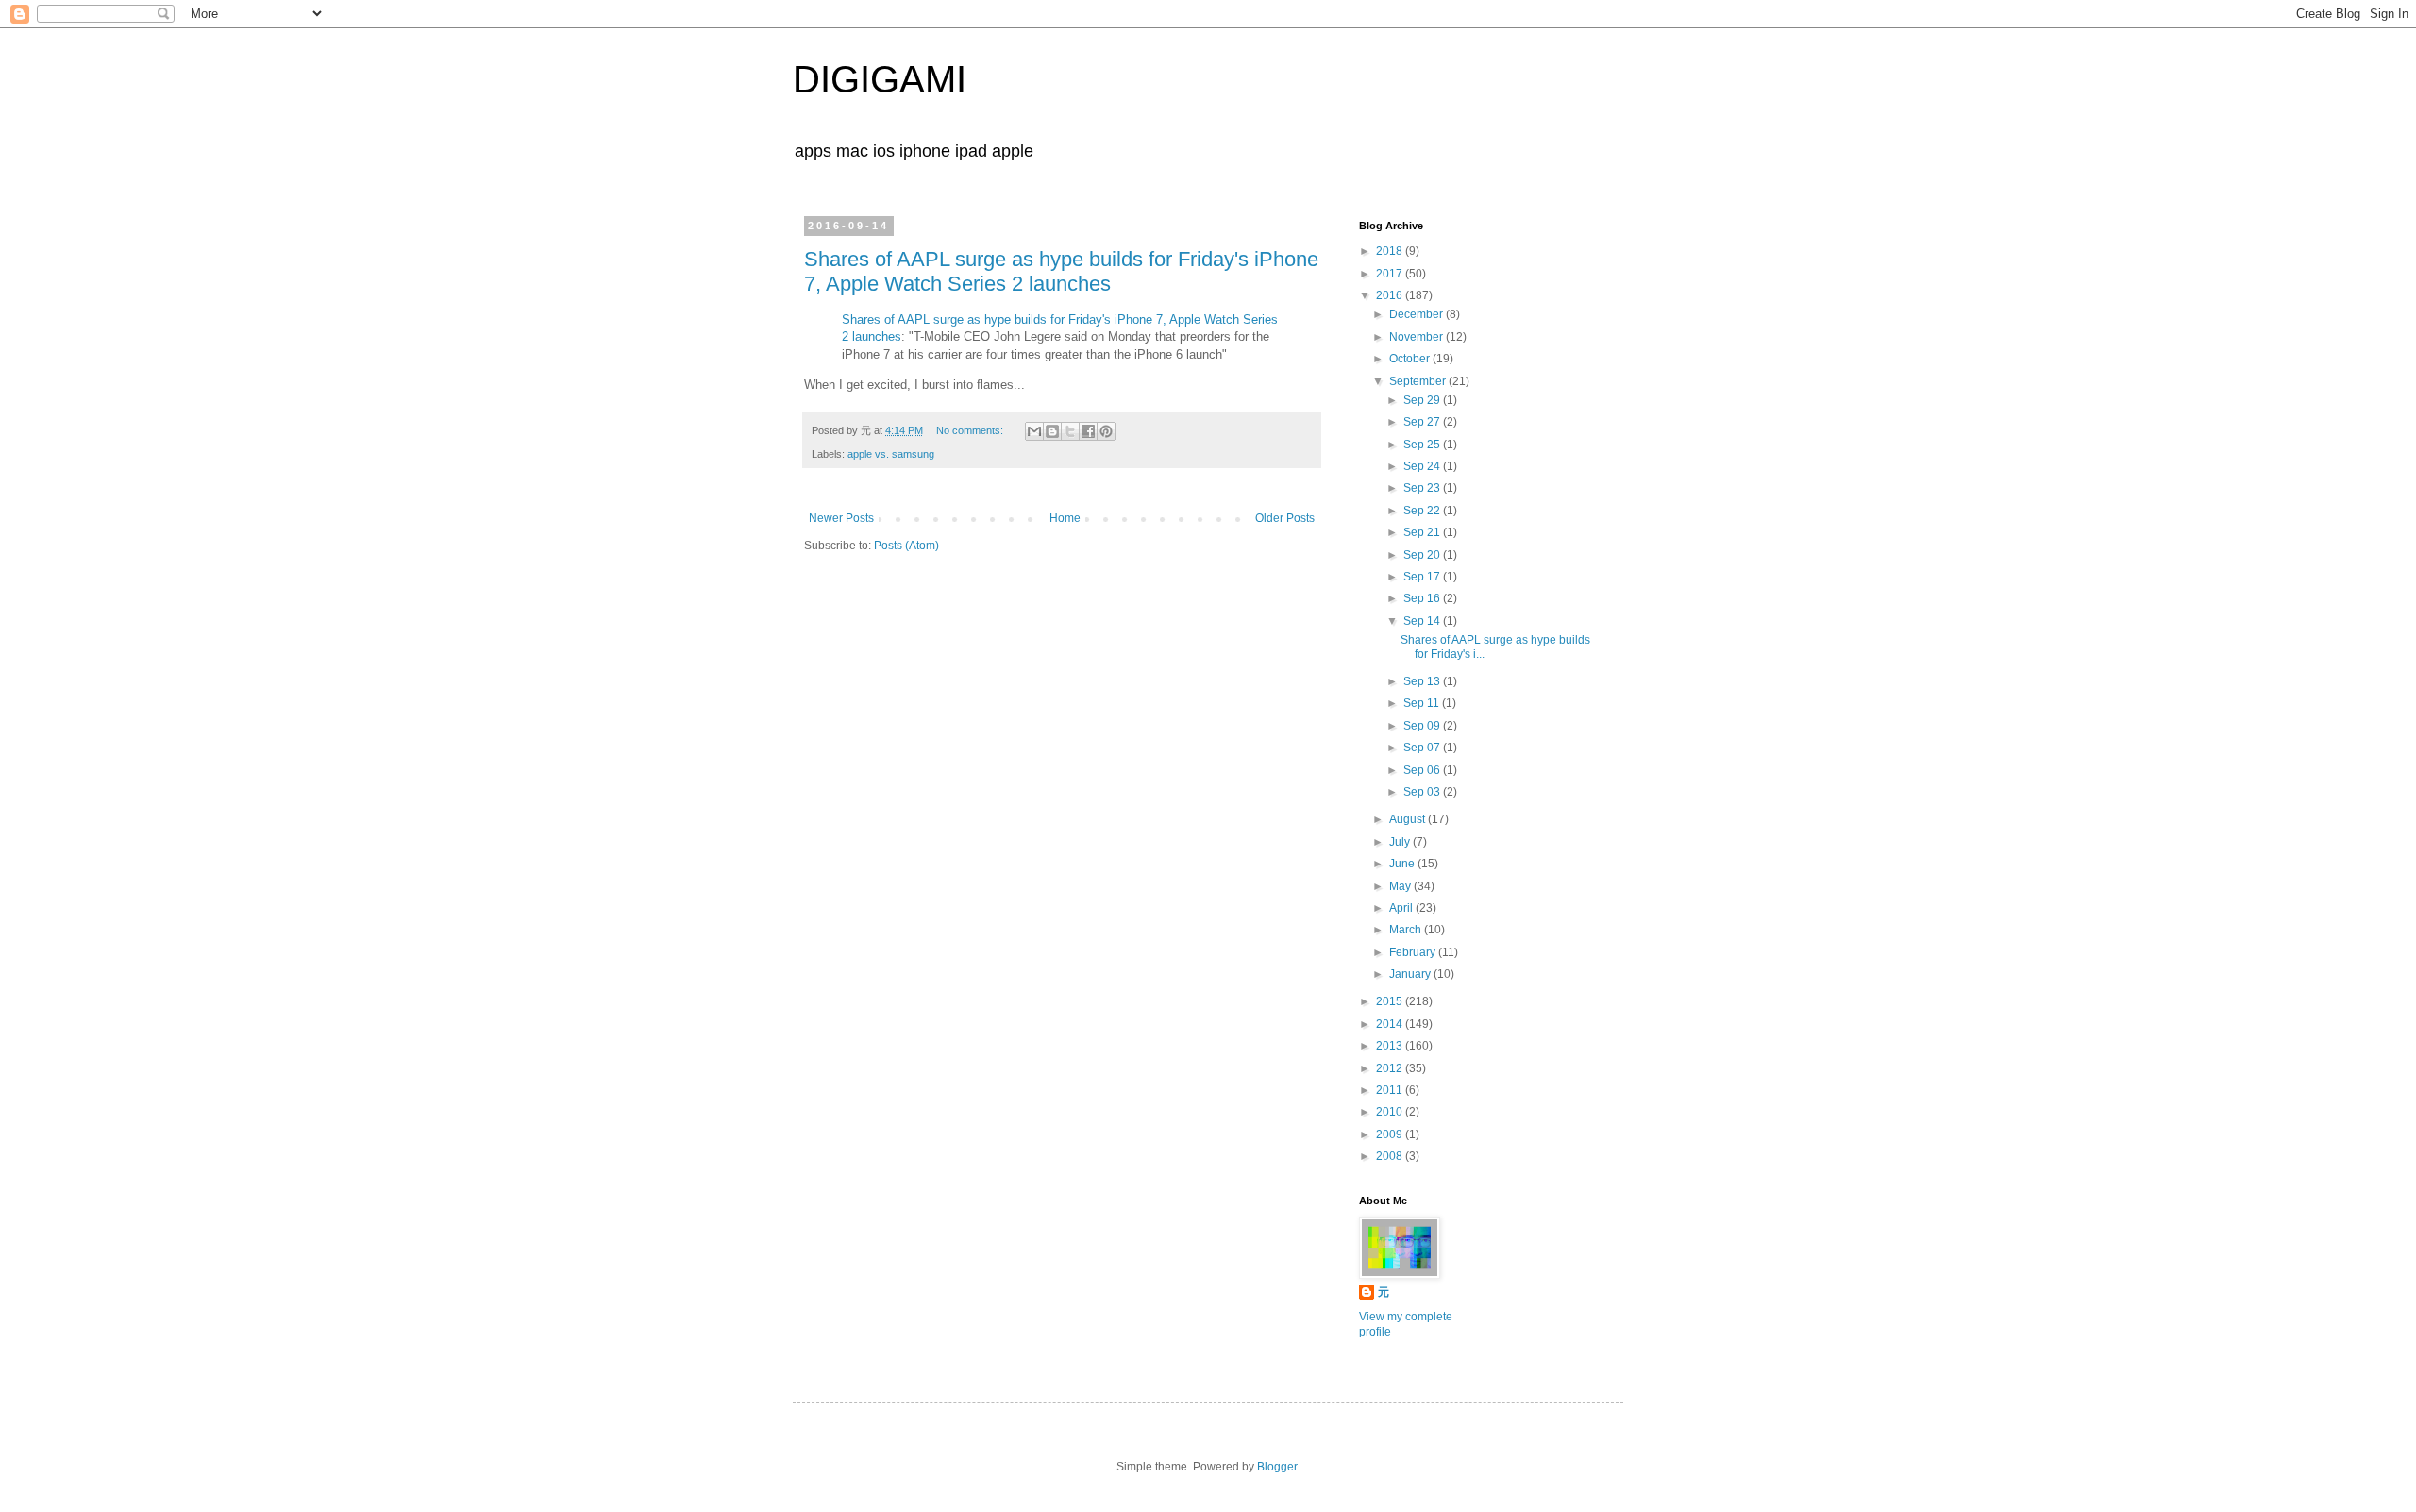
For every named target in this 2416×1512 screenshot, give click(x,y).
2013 (1391, 1046)
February (1414, 952)
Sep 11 (1423, 703)
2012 (1391, 1068)
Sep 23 (1423, 488)
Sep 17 (1423, 577)
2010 (1391, 1112)
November (1418, 337)
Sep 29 (1423, 400)
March (1407, 930)
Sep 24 (1423, 466)
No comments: (971, 430)
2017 (1391, 274)
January (1411, 974)
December (1418, 314)
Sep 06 (1423, 770)
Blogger (1277, 1467)
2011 (1391, 1090)
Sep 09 (1423, 726)
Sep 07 (1423, 748)
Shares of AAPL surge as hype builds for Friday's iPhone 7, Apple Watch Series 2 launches (1061, 271)
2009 (1391, 1134)
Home (1065, 518)
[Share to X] (1070, 431)
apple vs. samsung (891, 454)
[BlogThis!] (1052, 431)
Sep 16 (1423, 598)
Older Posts (1285, 518)
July (1401, 842)
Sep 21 (1423, 532)
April (1402, 908)
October (1411, 359)
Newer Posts (841, 518)
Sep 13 (1423, 681)
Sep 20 (1423, 555)
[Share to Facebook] (1088, 431)
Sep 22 (1423, 511)
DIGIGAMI (880, 79)
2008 (1391, 1156)
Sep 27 (1423, 422)
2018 (1391, 251)
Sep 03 (1423, 792)
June (1403, 864)
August (1409, 819)
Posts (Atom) (906, 546)
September (1419, 381)
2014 (1391, 1024)
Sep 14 (1423, 621)
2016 (1391, 295)
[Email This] (1034, 431)
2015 (1391, 1001)
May (1401, 886)
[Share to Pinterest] (1106, 431)
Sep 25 (1423, 445)
